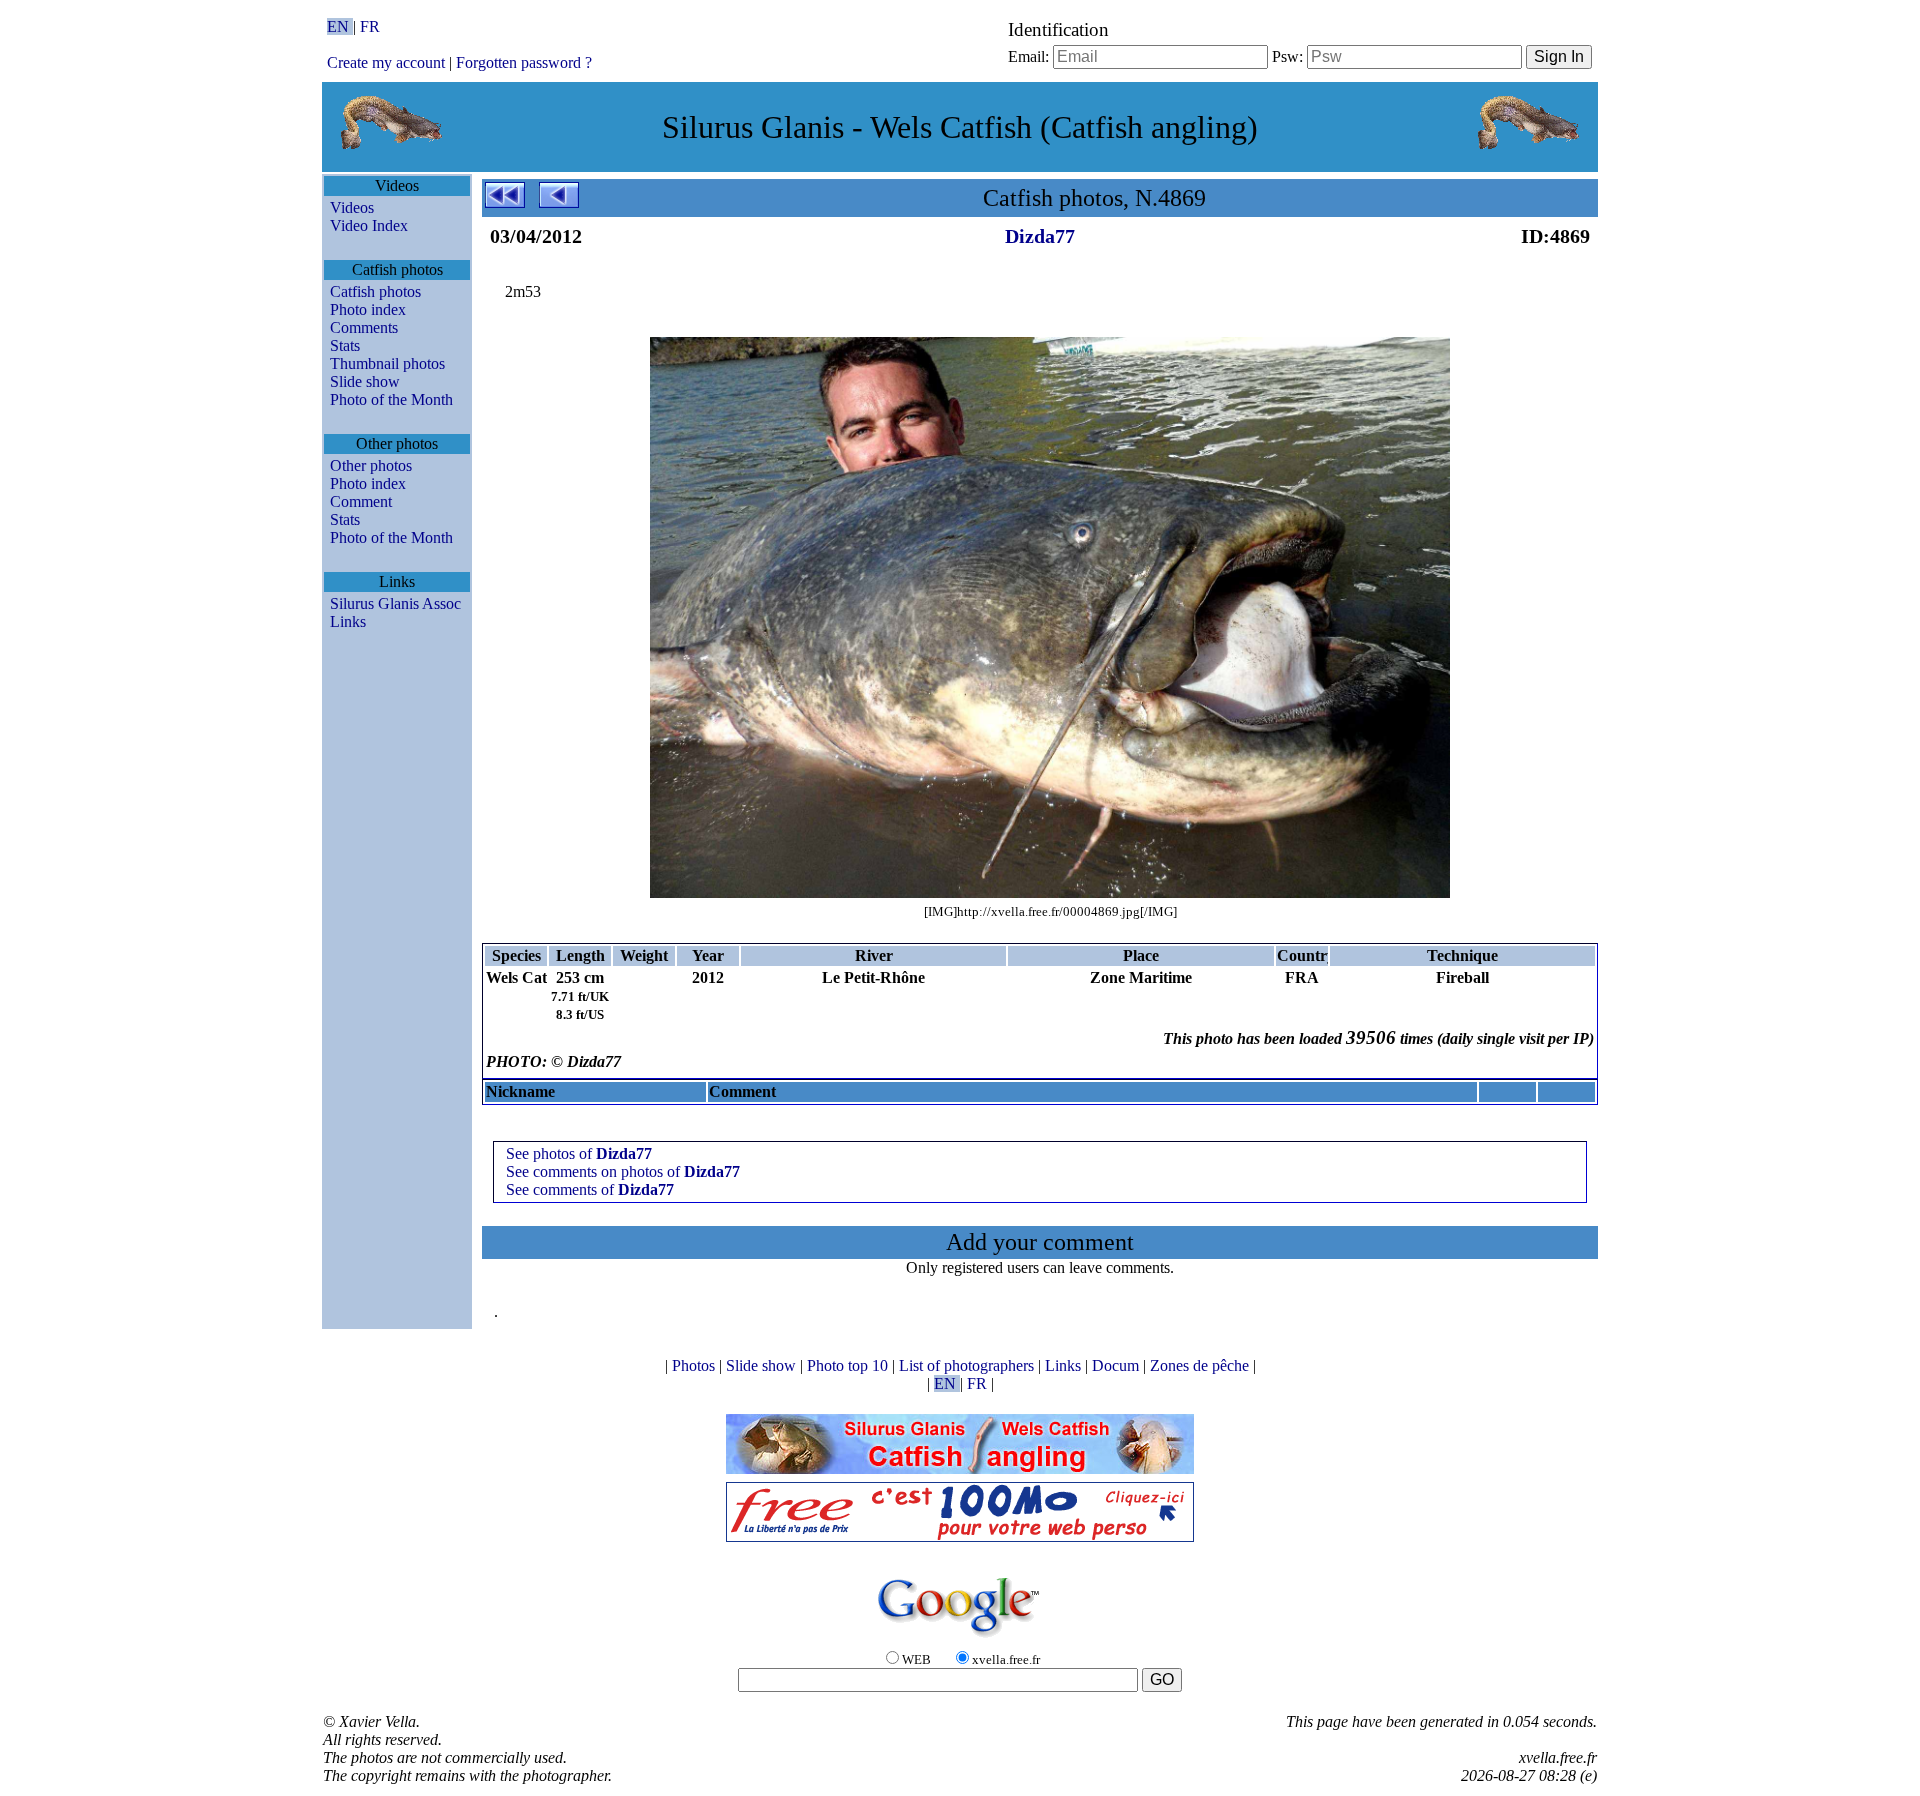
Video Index (369, 225)
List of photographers (968, 1365)
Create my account (386, 62)
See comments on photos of (623, 1171)
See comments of (590, 1189)
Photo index (368, 309)
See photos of (579, 1153)
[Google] (960, 1638)
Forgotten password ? (524, 62)
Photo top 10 (849, 1365)
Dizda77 (1040, 236)
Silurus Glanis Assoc (395, 603)
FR (370, 26)
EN (340, 26)
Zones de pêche (1201, 1365)
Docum (1117, 1365)
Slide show (365, 381)
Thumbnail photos (387, 363)
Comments (364, 327)
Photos (695, 1365)
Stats (345, 345)
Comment (361, 501)
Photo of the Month (391, 399)
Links (348, 621)
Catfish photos (375, 291)
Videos (352, 207)
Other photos (371, 465)
